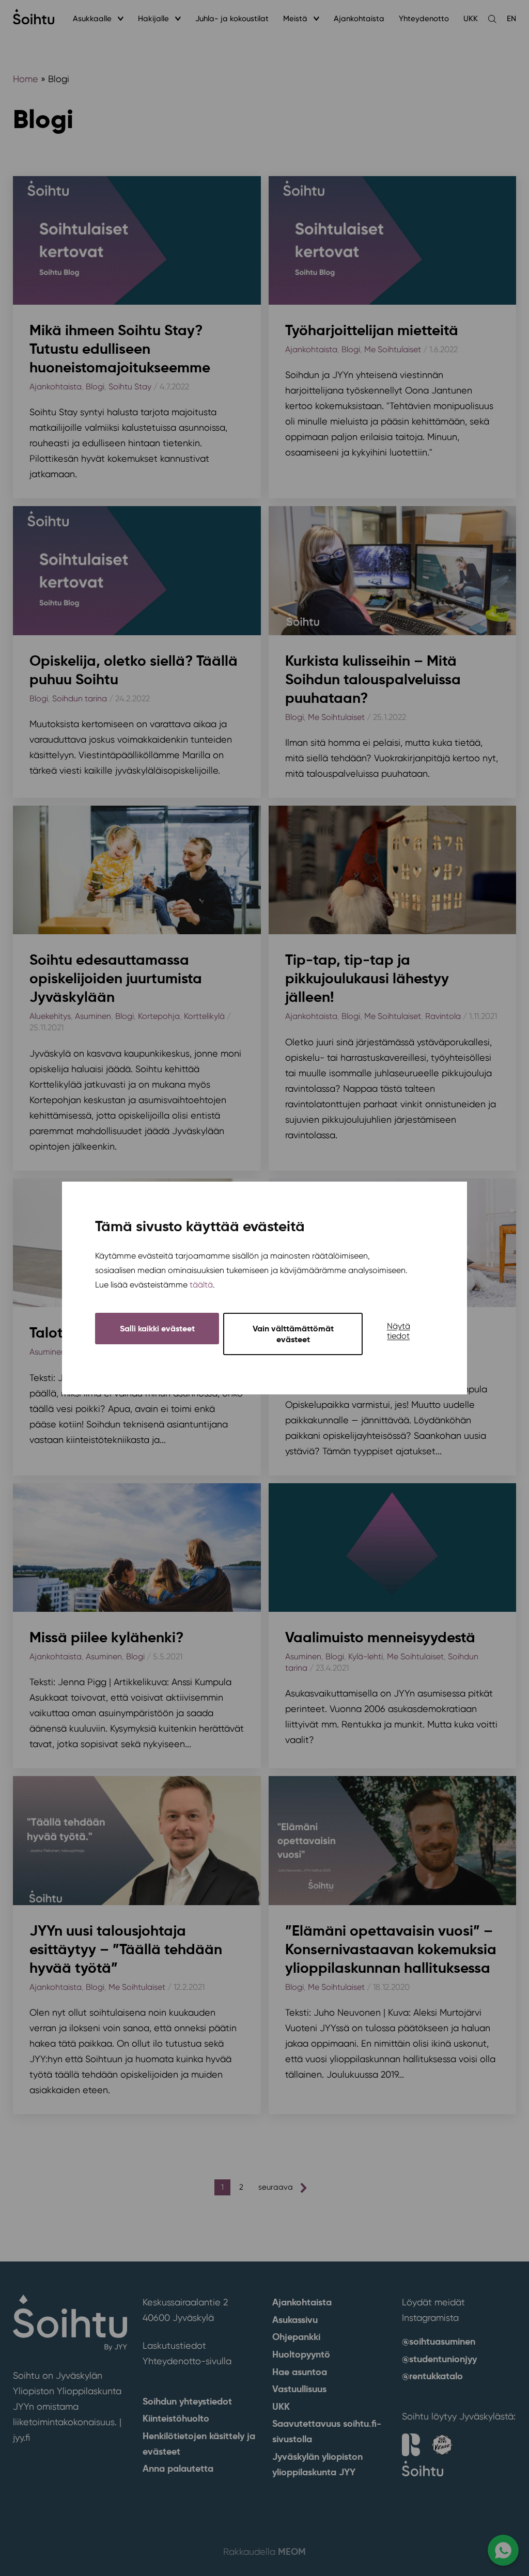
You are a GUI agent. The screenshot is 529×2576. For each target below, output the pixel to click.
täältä (201, 1285)
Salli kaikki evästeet (157, 1329)
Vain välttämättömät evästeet (293, 1334)
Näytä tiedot (399, 1331)
